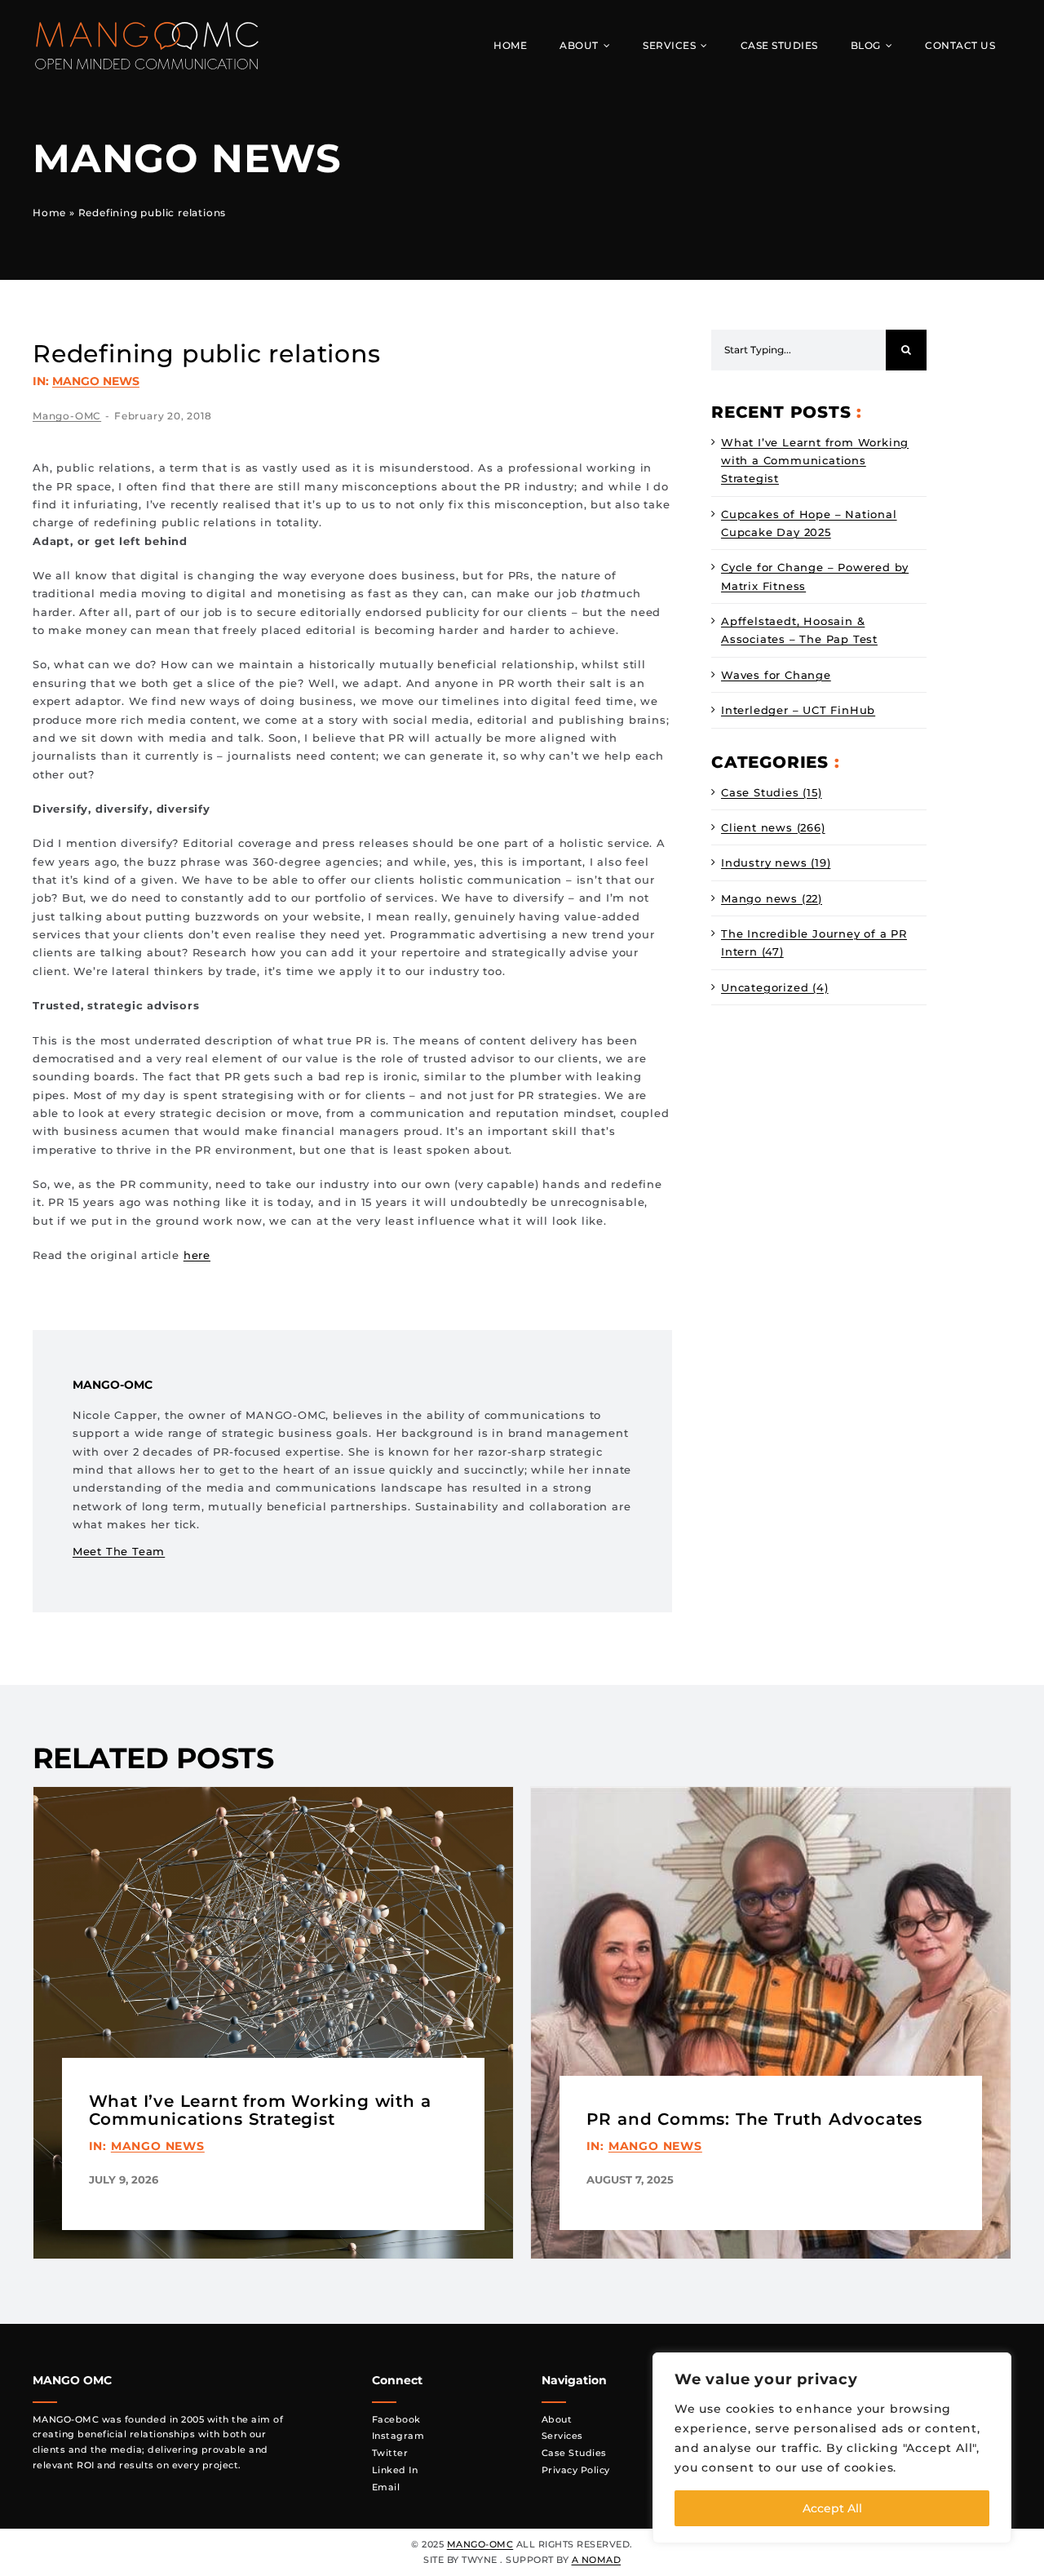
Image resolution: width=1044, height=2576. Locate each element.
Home (49, 213)
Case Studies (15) (772, 792)
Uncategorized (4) (775, 987)
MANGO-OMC (480, 2544)
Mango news (96, 381)
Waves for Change (776, 675)
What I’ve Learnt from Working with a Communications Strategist (815, 461)
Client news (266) (773, 827)
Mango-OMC (67, 416)
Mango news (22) (772, 898)
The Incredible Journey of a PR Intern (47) (814, 942)
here (197, 1255)
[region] (832, 2448)
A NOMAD (597, 2560)
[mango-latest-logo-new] (147, 26)
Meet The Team (119, 1551)
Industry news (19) (776, 862)
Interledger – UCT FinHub (798, 710)
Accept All (832, 2508)
